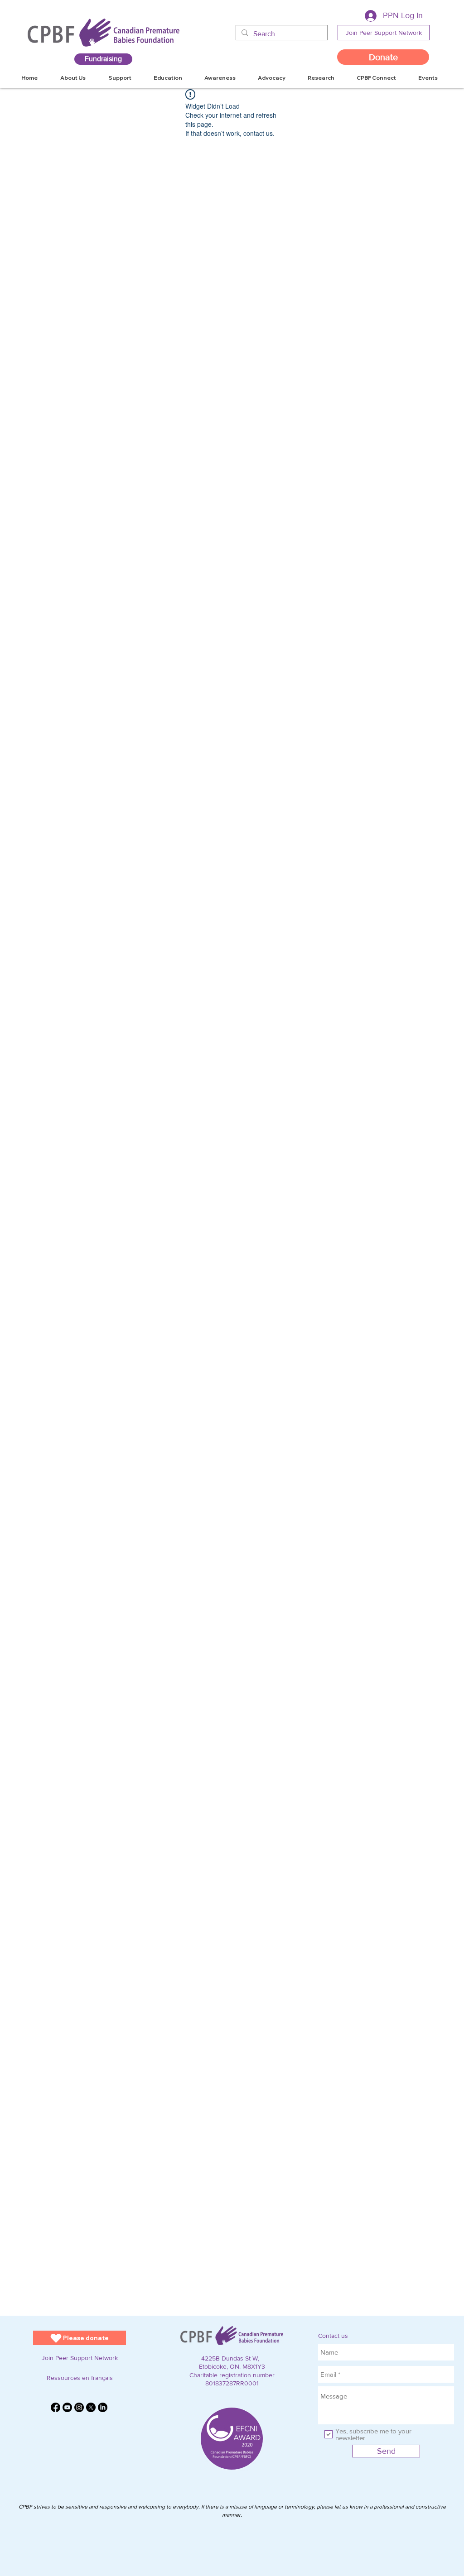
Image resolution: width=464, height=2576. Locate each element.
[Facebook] (56, 2407)
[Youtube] (67, 2407)
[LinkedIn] (103, 2407)
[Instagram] (79, 2407)
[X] (91, 2407)
